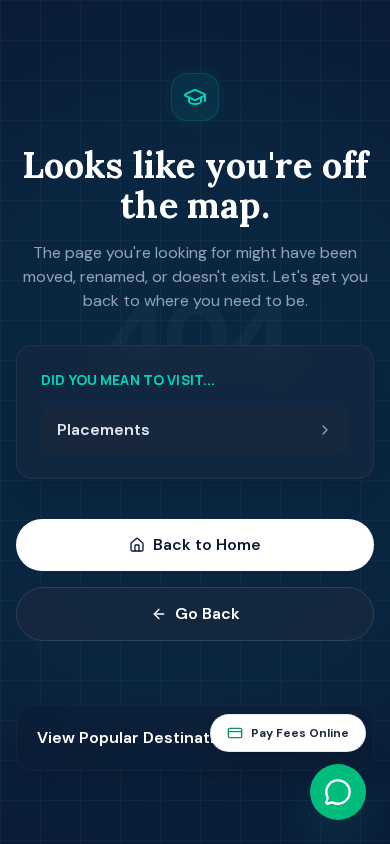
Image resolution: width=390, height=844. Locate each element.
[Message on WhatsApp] (338, 792)
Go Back (207, 613)
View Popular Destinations (140, 737)
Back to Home (207, 544)
